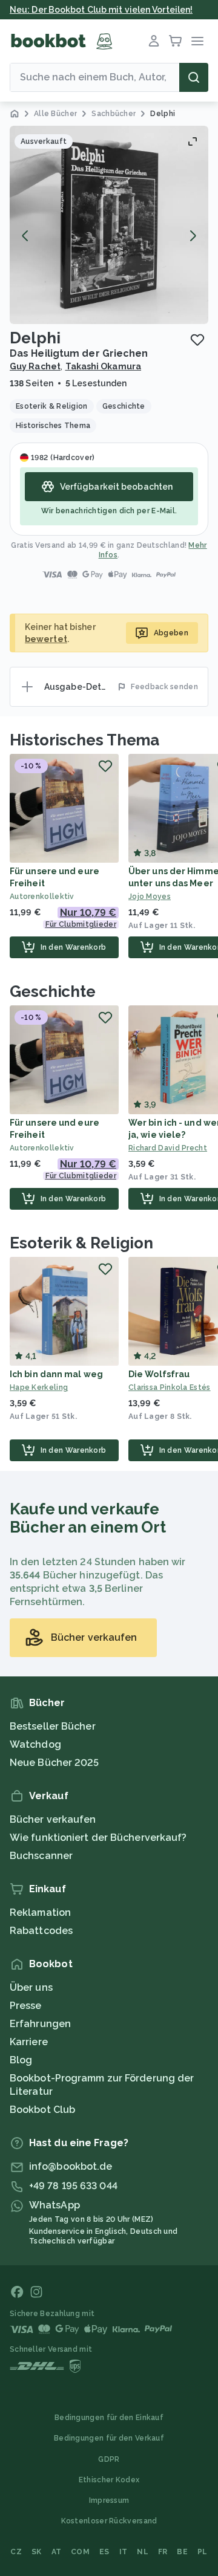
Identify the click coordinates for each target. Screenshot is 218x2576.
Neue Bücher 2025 (54, 1763)
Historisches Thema (84, 740)
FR (163, 2552)
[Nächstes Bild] (193, 236)
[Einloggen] (154, 41)
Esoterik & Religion (81, 1243)
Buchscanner (41, 1856)
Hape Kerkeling (39, 1387)
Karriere (29, 2042)
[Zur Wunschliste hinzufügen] (197, 340)
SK (37, 2552)
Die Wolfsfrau (159, 1374)
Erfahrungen (40, 2024)
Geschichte (53, 991)
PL (203, 2552)
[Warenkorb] (176, 41)
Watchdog (35, 1744)
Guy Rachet (35, 366)
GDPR (109, 2459)
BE (182, 2552)
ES (104, 2552)
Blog (21, 2060)
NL (143, 2552)
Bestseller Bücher (53, 1726)
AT (57, 2552)
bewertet (46, 639)
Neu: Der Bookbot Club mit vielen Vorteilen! (101, 10)
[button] (109, 225)
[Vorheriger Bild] (25, 236)
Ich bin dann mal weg (56, 1374)
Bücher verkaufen (53, 1819)
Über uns (31, 1987)
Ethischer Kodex (109, 2480)
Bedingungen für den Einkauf (109, 2418)
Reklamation (40, 1913)
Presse (26, 2006)
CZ (16, 2552)
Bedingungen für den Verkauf (109, 2438)
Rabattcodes (41, 1931)
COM (80, 2552)
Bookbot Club (42, 2110)
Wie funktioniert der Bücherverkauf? (98, 1838)
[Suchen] (194, 77)
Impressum (109, 2500)
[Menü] (197, 41)
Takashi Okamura (104, 366)
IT (124, 2552)
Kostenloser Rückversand (109, 2521)
